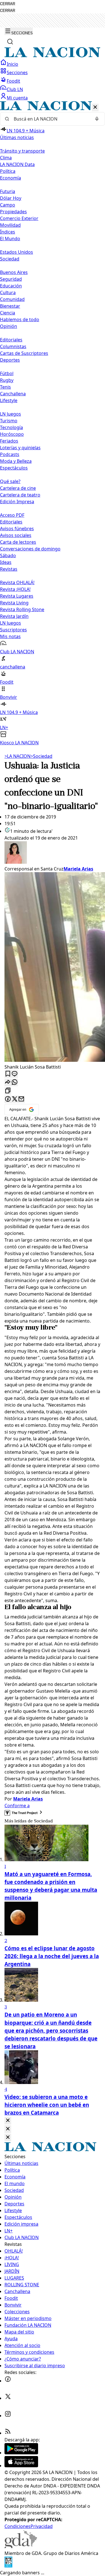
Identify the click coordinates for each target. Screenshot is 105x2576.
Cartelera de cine (18, 488)
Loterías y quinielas (20, 448)
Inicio (12, 64)
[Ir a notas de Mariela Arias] (53, 853)
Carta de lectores (18, 542)
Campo (8, 205)
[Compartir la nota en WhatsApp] (15, 1082)
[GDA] (21, 2546)
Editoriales (11, 340)
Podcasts (10, 454)
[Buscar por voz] (97, 119)
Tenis (5, 387)
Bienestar (10, 306)
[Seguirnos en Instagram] (8, 2416)
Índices (8, 232)
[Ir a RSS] (8, 2433)
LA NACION (17, 756)
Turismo (9, 421)
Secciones (17, 72)
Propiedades (13, 212)
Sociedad (41, 756)
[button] (53, 424)
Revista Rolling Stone (22, 609)
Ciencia (8, 313)
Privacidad (42, 2526)
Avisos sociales (16, 535)
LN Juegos (11, 414)
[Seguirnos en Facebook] (8, 2381)
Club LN (15, 89)
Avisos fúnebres (17, 529)
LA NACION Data (17, 164)
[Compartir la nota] (8, 1082)
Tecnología (11, 427)
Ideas (6, 562)
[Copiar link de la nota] (8, 1091)
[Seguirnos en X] (8, 2398)
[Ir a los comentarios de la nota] (15, 1074)
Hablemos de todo (20, 319)
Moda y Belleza (16, 461)
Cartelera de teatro (20, 495)
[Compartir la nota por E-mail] (21, 1099)
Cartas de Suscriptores (24, 353)
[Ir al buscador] (10, 42)
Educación (11, 286)
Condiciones (17, 2526)
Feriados (9, 441)
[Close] (8, 2121)
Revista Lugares (17, 596)
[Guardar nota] (8, 1074)
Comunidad (12, 299)
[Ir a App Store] (21, 2466)
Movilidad (10, 225)
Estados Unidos (17, 252)
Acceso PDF (12, 515)
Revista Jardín (14, 616)
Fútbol (7, 373)
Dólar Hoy (11, 198)
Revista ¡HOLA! (15, 589)
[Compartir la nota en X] (15, 1099)
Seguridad (11, 279)
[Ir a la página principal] (53, 56)
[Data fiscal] (8, 2566)
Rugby (7, 380)
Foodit (13, 81)
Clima (6, 158)
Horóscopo (12, 434)
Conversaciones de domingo (30, 549)
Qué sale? (10, 481)
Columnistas (13, 346)
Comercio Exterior (19, 218)
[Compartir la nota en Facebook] (8, 1099)
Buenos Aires (14, 272)
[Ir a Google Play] (21, 2453)
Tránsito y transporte (22, 151)
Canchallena (13, 394)
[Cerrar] (95, 107)
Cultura (8, 292)
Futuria (8, 191)
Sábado (8, 555)
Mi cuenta (17, 98)
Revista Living (14, 603)
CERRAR (8, 4)
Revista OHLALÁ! (17, 582)
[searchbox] (50, 119)
